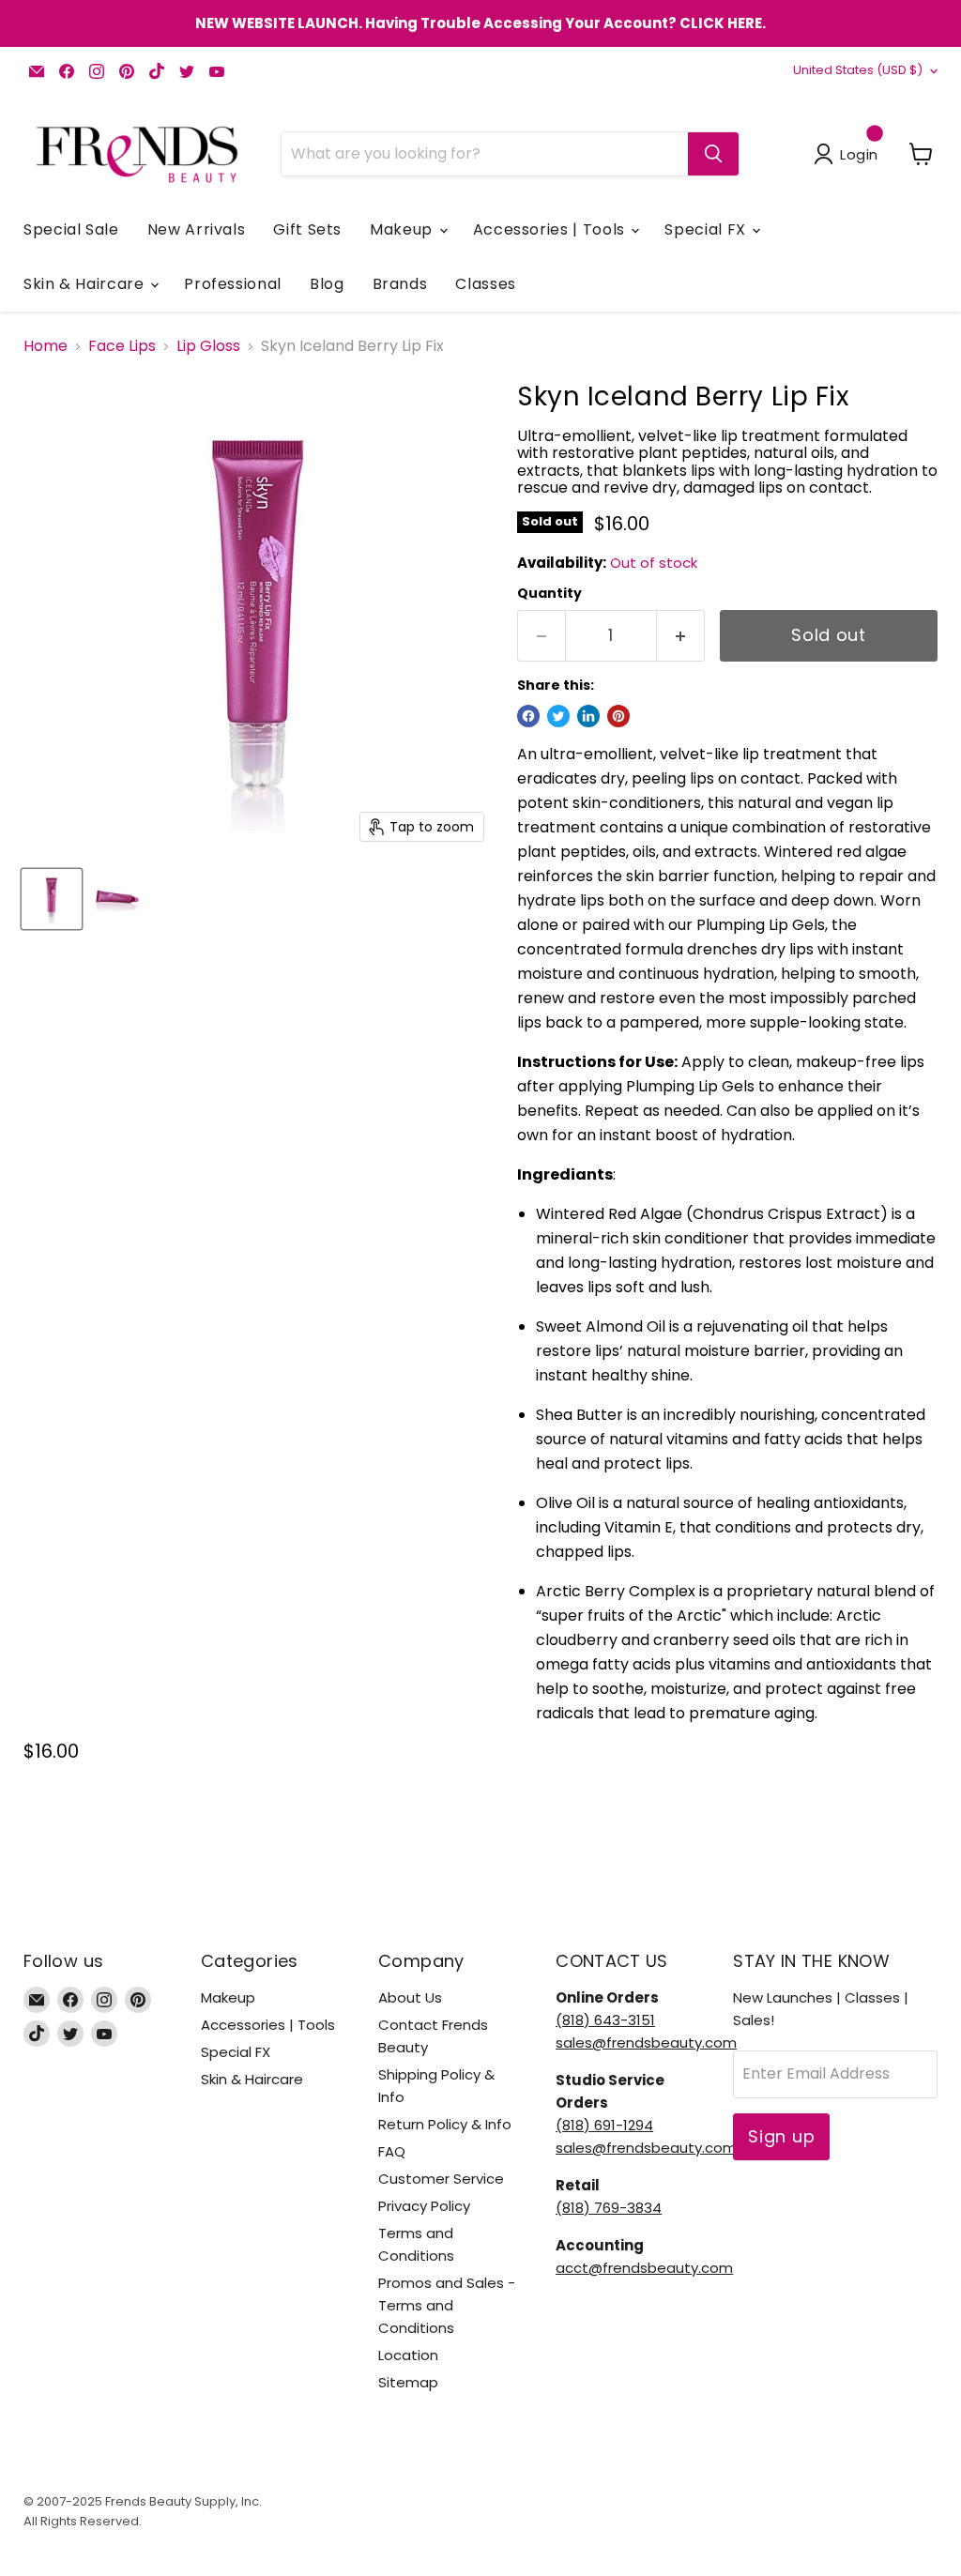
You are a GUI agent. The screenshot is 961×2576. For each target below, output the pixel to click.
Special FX (707, 229)
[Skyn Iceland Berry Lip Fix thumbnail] (52, 899)
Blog (327, 284)
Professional (233, 284)
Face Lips (122, 346)
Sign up (781, 2136)
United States (858, 70)
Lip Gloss (208, 346)
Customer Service (441, 2179)
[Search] (713, 154)
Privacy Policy (424, 2206)
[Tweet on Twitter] (558, 716)
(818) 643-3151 (605, 2020)
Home (46, 346)
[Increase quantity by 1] (681, 636)
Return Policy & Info (445, 2124)
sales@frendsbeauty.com (646, 2043)
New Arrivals (197, 229)
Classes (485, 284)
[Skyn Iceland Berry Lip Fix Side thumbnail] (117, 899)
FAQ (392, 2151)
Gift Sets (307, 229)
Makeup (403, 229)
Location (408, 2355)
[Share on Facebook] (528, 716)
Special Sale (71, 229)
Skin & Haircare (86, 284)
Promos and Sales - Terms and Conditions (447, 2305)
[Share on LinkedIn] (588, 716)
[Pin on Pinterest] (618, 716)
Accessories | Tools (551, 229)
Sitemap (408, 2382)
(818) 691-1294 (604, 2125)
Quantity (549, 593)
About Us (410, 1997)
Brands (400, 284)
